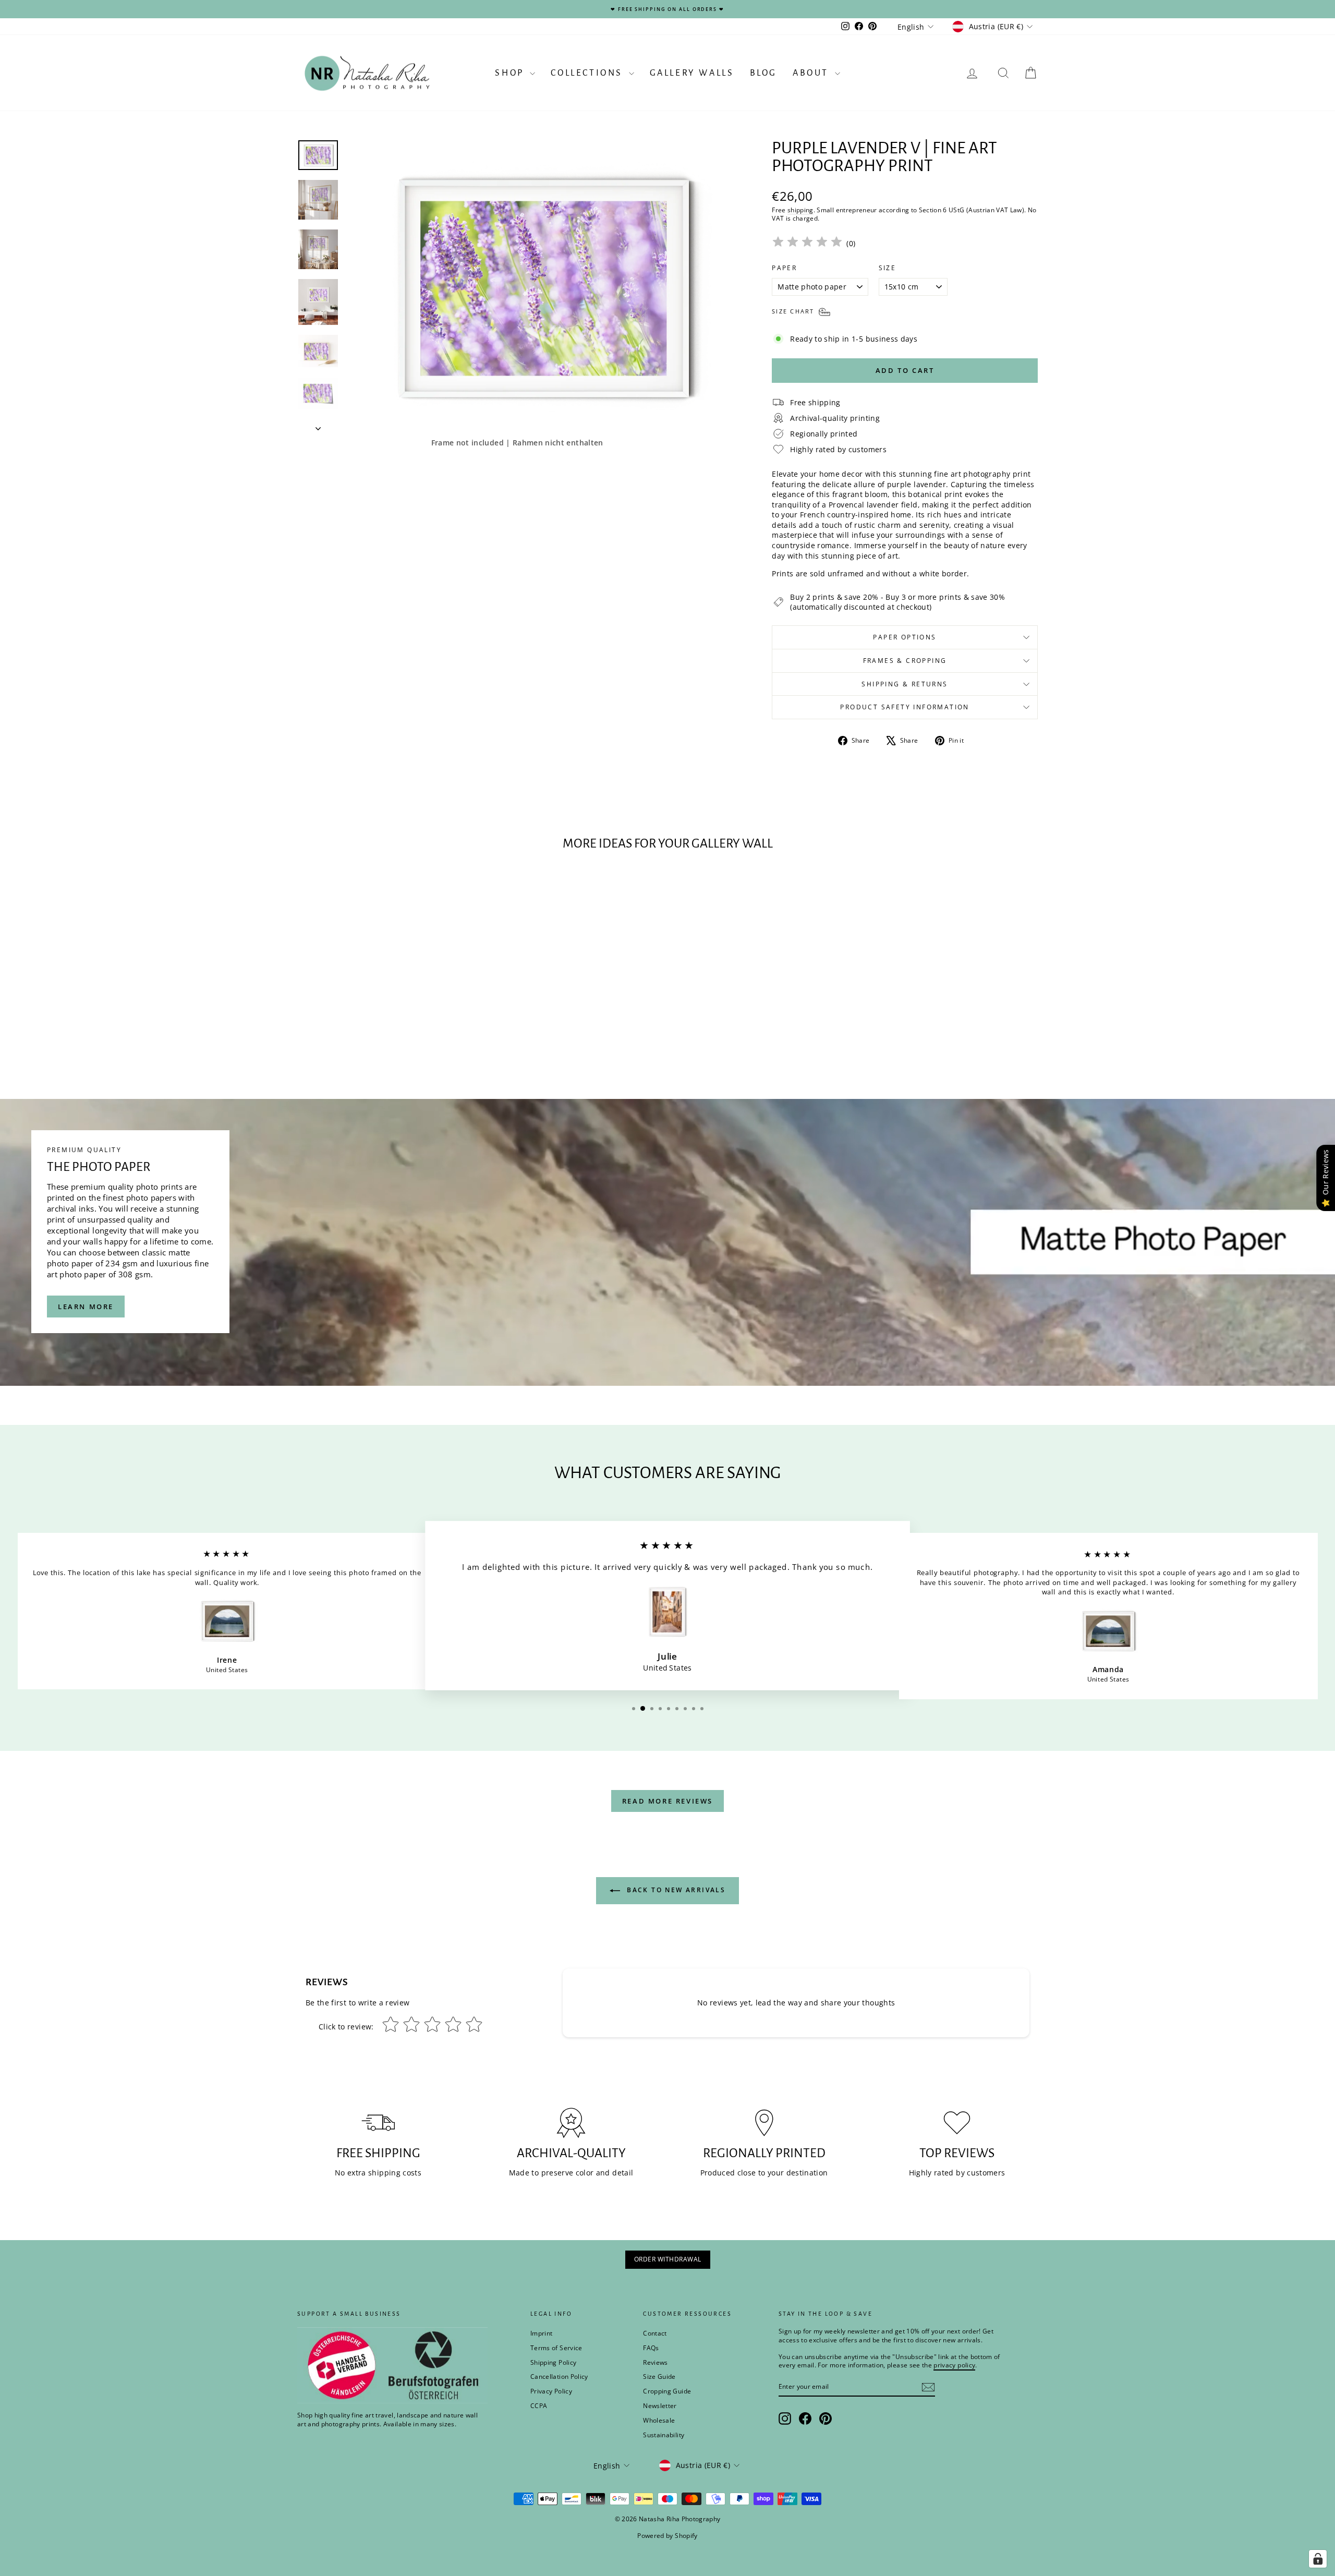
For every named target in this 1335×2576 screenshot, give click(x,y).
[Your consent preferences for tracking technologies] (1318, 2559)
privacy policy (812, 1323)
